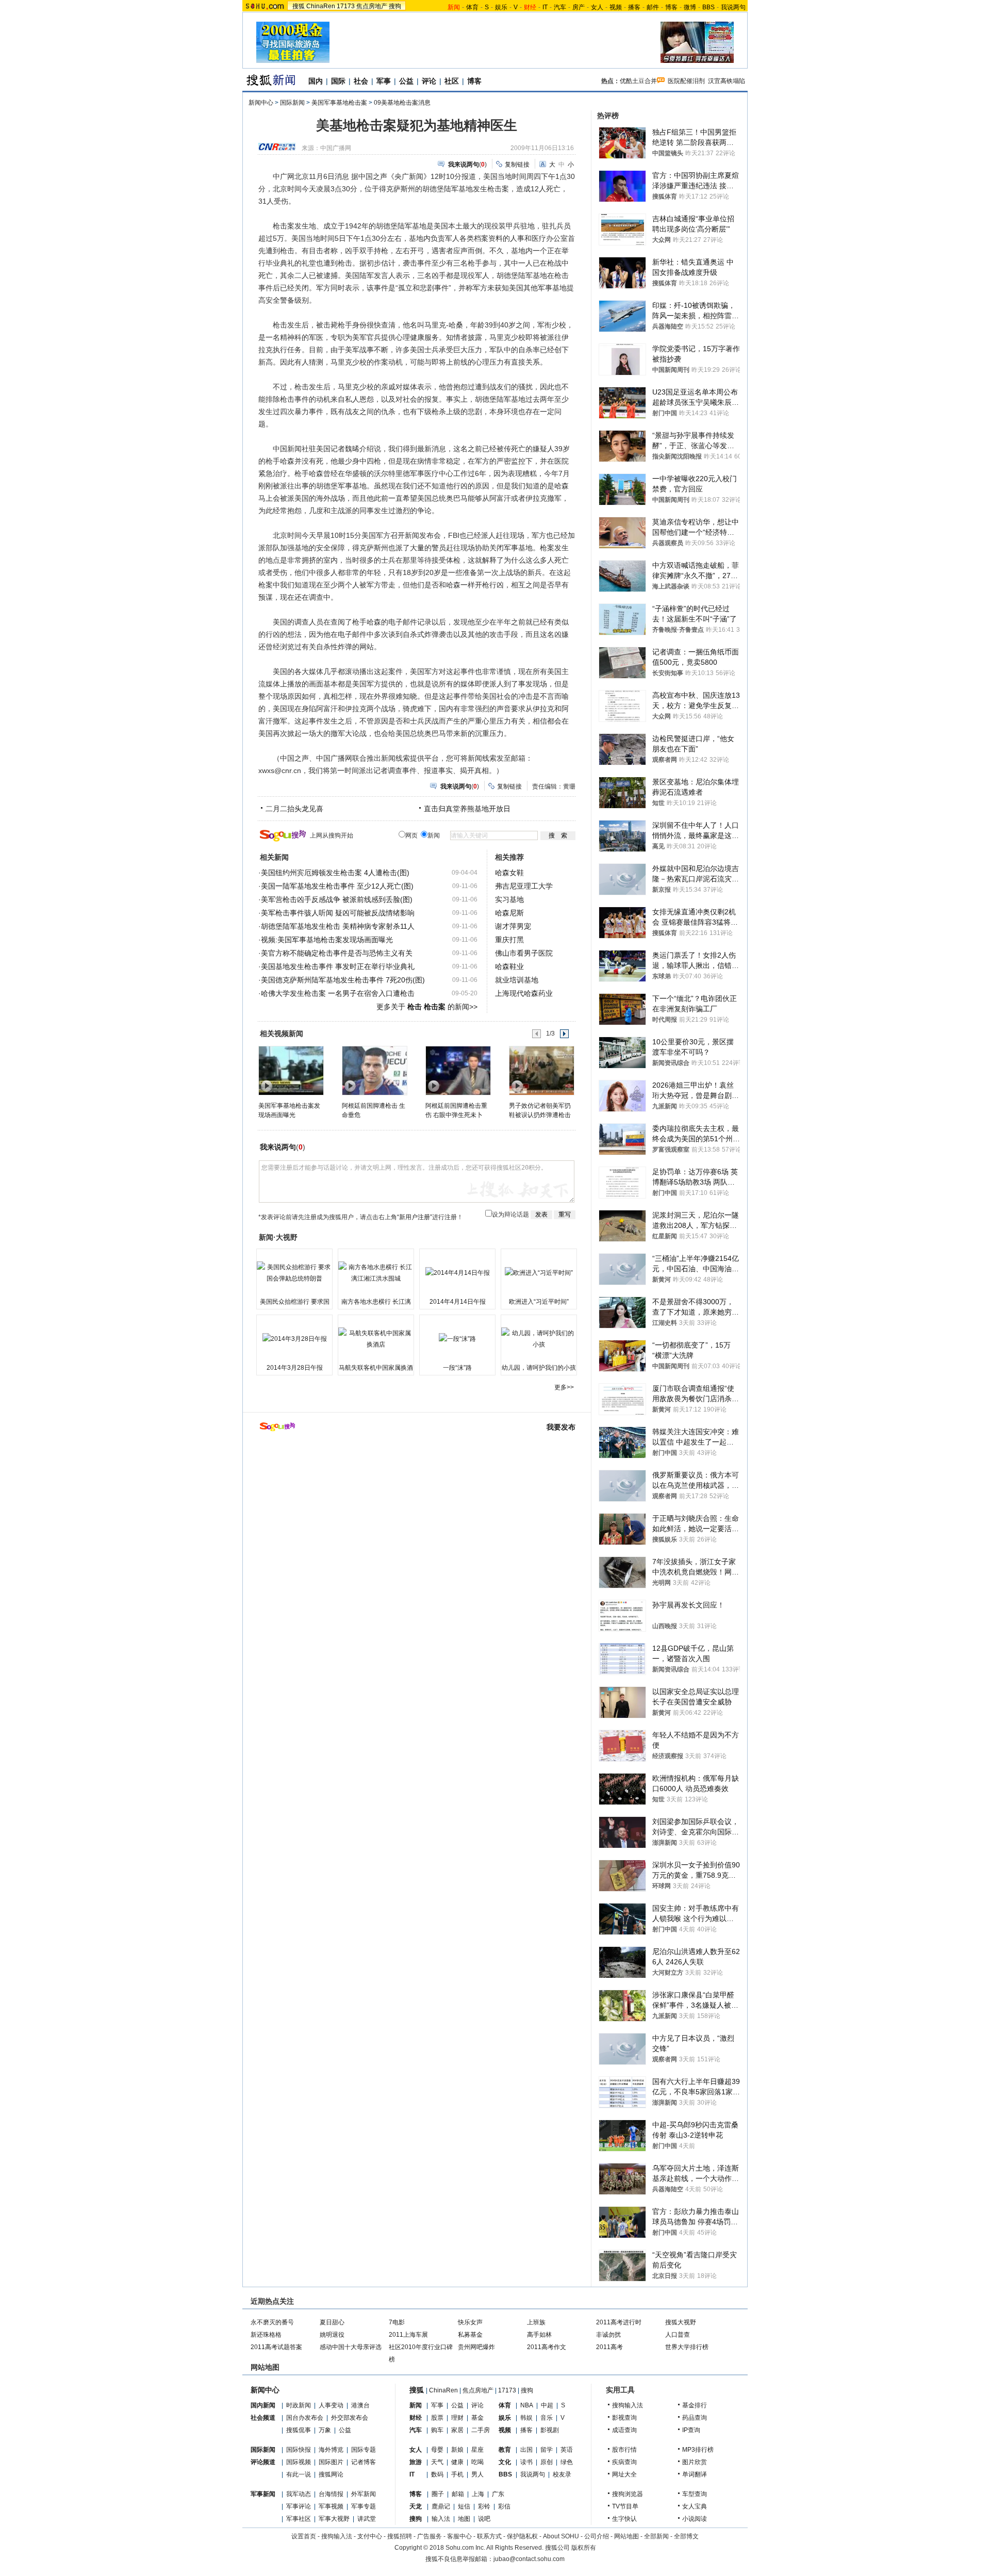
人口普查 (678, 2335)
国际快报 (299, 2450)
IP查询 (691, 2430)
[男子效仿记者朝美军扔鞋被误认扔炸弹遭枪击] (541, 1070)
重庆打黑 (509, 940)
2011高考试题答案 (276, 2347)
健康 (457, 2462)
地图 (464, 2519)
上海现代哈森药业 (524, 993)
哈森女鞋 (509, 873)
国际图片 (331, 2462)
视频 (616, 7)
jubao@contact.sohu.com (529, 2559)
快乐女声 (470, 2322)
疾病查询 (624, 2462)
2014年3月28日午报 (295, 1368)
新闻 (416, 2405)
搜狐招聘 (400, 2536)
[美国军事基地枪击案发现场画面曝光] (291, 1070)
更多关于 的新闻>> (427, 1007)
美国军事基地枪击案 (339, 103)
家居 (457, 2430)
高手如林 (539, 2335)
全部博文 (686, 2536)
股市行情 (624, 2450)
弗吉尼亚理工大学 (524, 886)
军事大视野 (334, 2519)
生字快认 (624, 2519)
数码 (437, 2474)
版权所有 (584, 2548)
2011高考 (609, 2347)
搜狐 (299, 6)
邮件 (653, 7)
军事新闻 (263, 2494)
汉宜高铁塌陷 (727, 81)
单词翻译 (695, 2474)
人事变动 (331, 2405)
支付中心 (370, 2536)
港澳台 (360, 2405)
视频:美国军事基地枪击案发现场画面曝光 (327, 940)
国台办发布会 (305, 2418)
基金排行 (695, 2405)
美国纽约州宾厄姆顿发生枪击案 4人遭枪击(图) (335, 873)
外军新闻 (364, 2494)
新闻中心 (261, 103)
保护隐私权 (522, 2536)
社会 (361, 81)
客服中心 (459, 2536)
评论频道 (263, 2462)
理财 (457, 2418)
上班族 (536, 2322)
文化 (505, 2462)
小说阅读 (695, 2519)
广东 (498, 2494)
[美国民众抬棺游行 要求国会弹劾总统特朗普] (294, 1273)
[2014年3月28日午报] (294, 1339)
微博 (690, 7)
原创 (547, 2462)
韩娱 (526, 2418)
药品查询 (695, 2418)
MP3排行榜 (698, 2450)
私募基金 (470, 2335)
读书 (526, 2462)
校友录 (562, 2474)
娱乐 (501, 7)
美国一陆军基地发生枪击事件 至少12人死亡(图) (337, 886)
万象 (325, 2430)
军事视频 (331, 2506)
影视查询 (624, 2418)
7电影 (397, 2322)
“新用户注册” (415, 1217)
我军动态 (299, 2494)
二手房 (481, 2430)
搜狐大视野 (681, 2322)
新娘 (457, 2450)
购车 (437, 2430)
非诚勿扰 (608, 2335)
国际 (338, 81)
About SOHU (561, 2536)
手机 (457, 2474)
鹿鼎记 (441, 2506)
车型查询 (695, 2494)
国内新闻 (263, 2405)
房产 (579, 7)
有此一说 (299, 2474)
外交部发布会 (350, 2418)
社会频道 (263, 2418)
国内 (316, 81)
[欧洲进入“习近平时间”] (539, 1273)
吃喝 (477, 2462)
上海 (478, 2494)
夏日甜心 (332, 2322)
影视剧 (550, 2430)
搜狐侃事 (299, 2430)
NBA (527, 2405)
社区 (452, 81)
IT (545, 7)
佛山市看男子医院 (524, 953)
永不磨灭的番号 (272, 2322)
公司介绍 (597, 2536)
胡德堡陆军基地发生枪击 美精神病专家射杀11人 (338, 926)
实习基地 (509, 899)
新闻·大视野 (278, 1237)
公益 (406, 81)
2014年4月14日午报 (458, 1302)
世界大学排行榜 (687, 2347)
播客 (634, 7)
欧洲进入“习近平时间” (539, 1302)
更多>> (564, 1387)
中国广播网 (336, 148)
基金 (477, 2418)
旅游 (416, 2462)
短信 (464, 2506)
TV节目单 (625, 2506)
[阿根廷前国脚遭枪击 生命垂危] (374, 1070)
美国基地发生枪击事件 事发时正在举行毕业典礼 (338, 966)
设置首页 (304, 2536)
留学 (547, 2450)
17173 (346, 6)
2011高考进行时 (619, 2322)
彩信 (504, 2506)
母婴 (437, 2450)
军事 (384, 81)
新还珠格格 (266, 2335)
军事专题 (364, 2506)
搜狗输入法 (628, 2405)
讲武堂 (367, 2519)
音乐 (547, 2418)
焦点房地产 (372, 6)
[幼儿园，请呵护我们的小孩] (539, 1339)
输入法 (441, 2519)
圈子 (438, 2494)
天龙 (416, 2506)
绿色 (567, 2462)
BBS (708, 7)
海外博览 (331, 2450)
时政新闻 (299, 2405)
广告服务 (430, 2536)
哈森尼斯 (509, 913)
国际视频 (299, 2462)
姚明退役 (332, 2335)
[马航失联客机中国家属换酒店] (376, 1339)
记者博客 (364, 2462)
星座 (477, 2450)
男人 (477, 2474)
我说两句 (733, 7)
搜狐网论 (331, 2474)
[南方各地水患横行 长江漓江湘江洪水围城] (376, 1273)
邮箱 (458, 2494)
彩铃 (484, 2506)
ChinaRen (321, 6)
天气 (437, 2462)
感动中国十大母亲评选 (351, 2347)
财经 (416, 2418)
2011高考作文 (547, 2347)
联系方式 (489, 2536)
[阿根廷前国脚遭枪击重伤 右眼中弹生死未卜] (458, 1070)
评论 (429, 81)
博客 (671, 7)
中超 (547, 2405)
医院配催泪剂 (686, 81)
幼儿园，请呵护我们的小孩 (539, 1368)
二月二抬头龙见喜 (294, 809)
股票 (437, 2418)
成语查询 (624, 2430)
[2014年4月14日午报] (457, 1273)
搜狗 (395, 6)
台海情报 (331, 2494)
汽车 (560, 7)
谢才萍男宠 (513, 926)
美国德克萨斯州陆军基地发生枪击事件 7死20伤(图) (343, 980)
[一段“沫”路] (457, 1339)
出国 (526, 2450)
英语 (567, 2450)
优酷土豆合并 (638, 81)
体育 (472, 7)
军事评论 (299, 2506)
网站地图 (626, 2536)
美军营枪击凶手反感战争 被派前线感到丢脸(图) (337, 899)
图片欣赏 (695, 2462)
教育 (505, 2450)
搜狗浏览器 (628, 2494)
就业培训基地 (517, 980)
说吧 (484, 2519)
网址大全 (624, 2474)
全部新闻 (656, 2536)
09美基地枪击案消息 (402, 103)
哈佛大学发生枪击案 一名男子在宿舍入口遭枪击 (338, 993)
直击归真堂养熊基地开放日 (467, 809)
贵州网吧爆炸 (476, 2347)
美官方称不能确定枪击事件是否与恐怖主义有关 (337, 953)
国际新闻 (292, 103)
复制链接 (517, 165)
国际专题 (364, 2450)
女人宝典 (695, 2506)
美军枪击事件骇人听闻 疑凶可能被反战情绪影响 (338, 913)
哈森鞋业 (509, 966)
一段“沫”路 (457, 1368)
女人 (597, 7)
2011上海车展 (408, 2335)
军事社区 (299, 2519)
